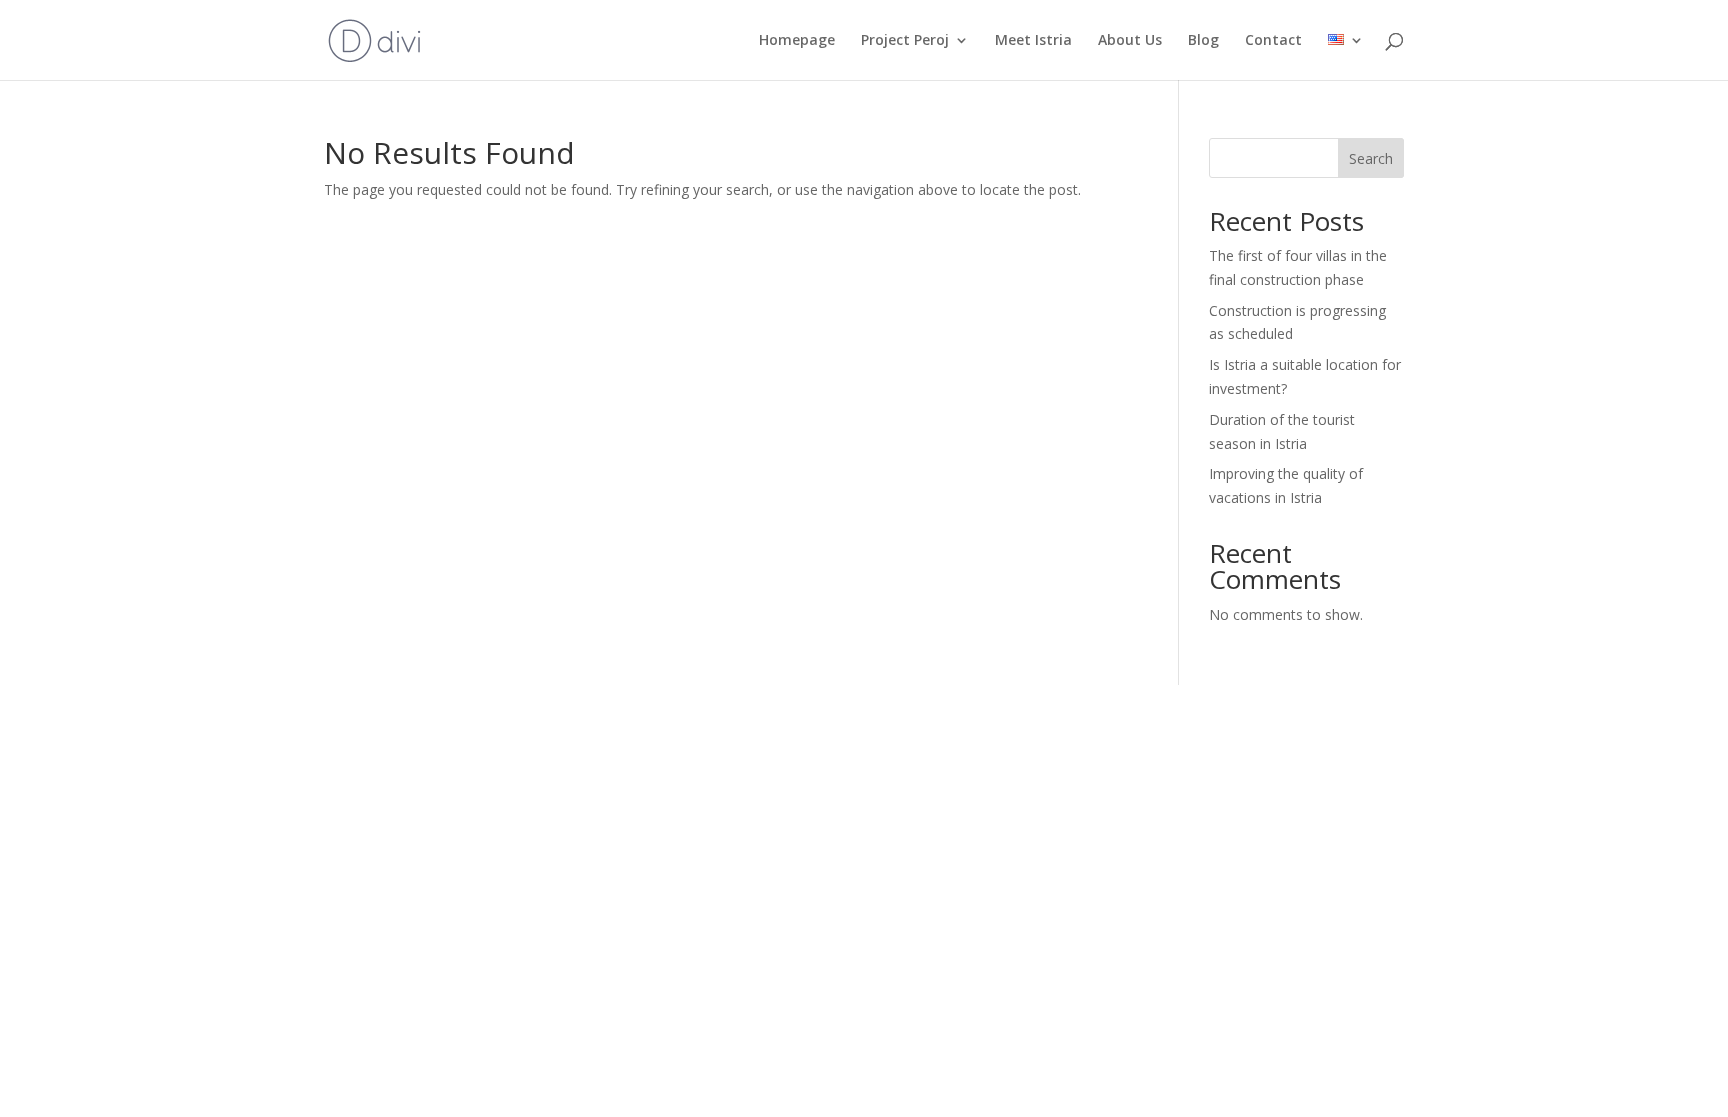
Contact (1273, 41)
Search (1371, 158)
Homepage (797, 41)
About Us (1130, 41)
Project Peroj (905, 41)
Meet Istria (1033, 41)
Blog (1203, 41)
